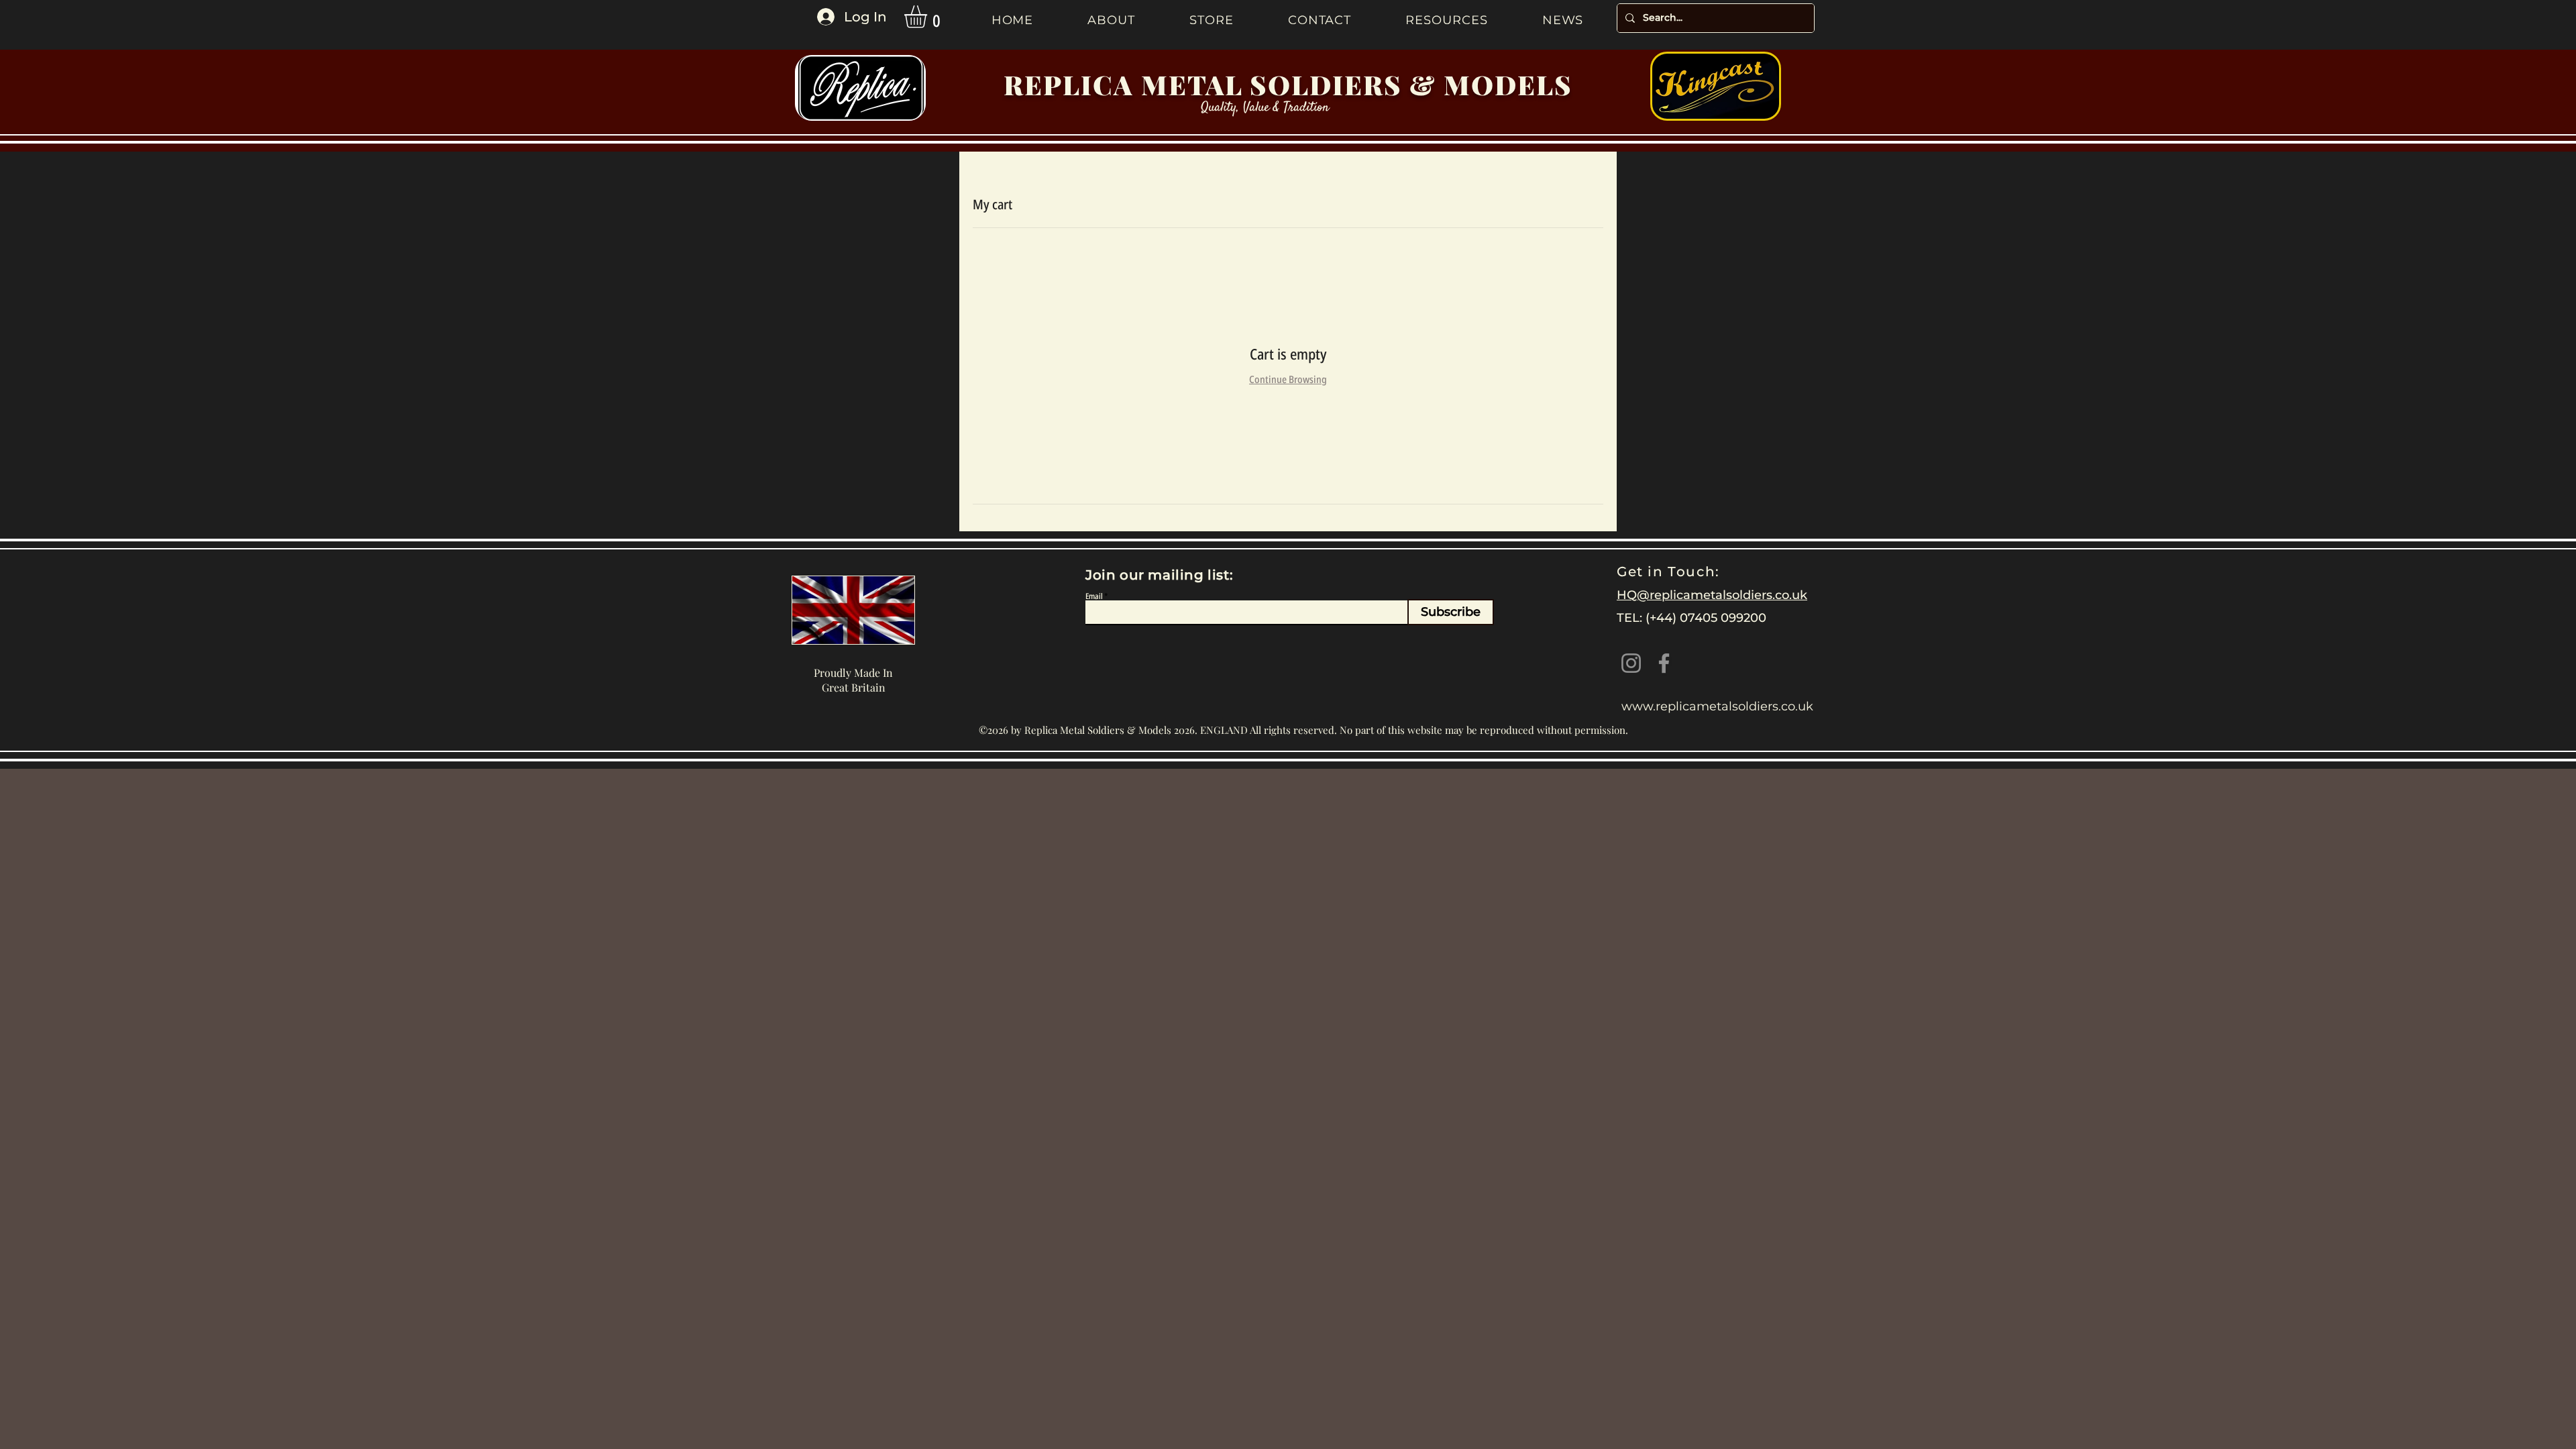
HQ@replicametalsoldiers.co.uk (1712, 595)
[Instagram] (1631, 663)
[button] (929, 17)
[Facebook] (1664, 663)
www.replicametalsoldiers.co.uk (1717, 706)
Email (1094, 596)
